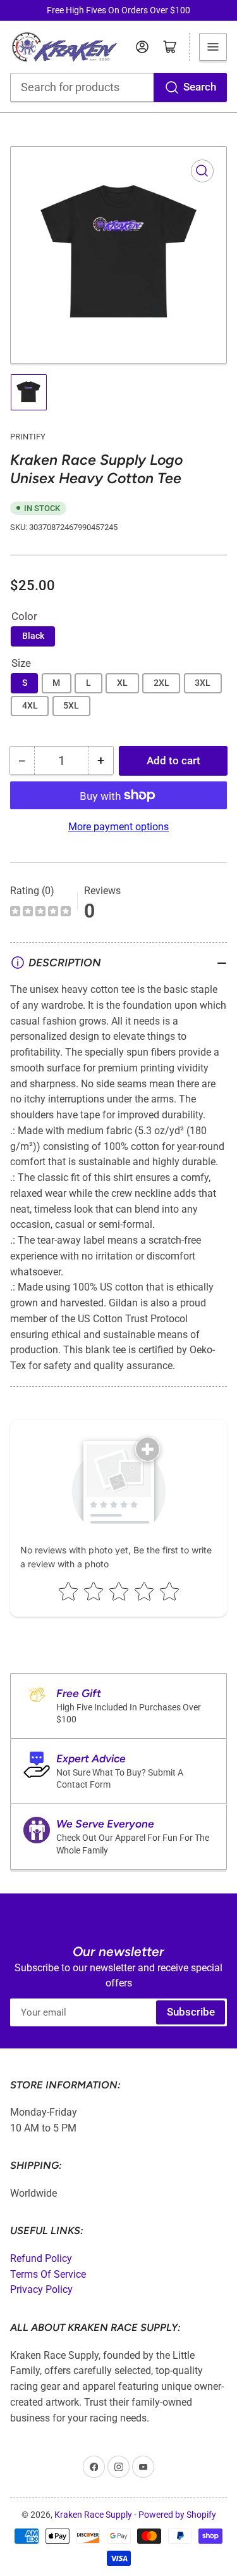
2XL (161, 683)
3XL (203, 683)
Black (33, 636)
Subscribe (191, 2012)
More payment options (118, 827)
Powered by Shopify (177, 2515)
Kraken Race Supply (93, 2515)
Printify (28, 437)
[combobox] (119, 87)
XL (122, 683)
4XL (30, 705)
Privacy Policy (41, 2289)
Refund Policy (41, 2258)
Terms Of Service (48, 2274)
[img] (40, 913)
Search (200, 87)
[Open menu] (213, 47)
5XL (71, 705)
